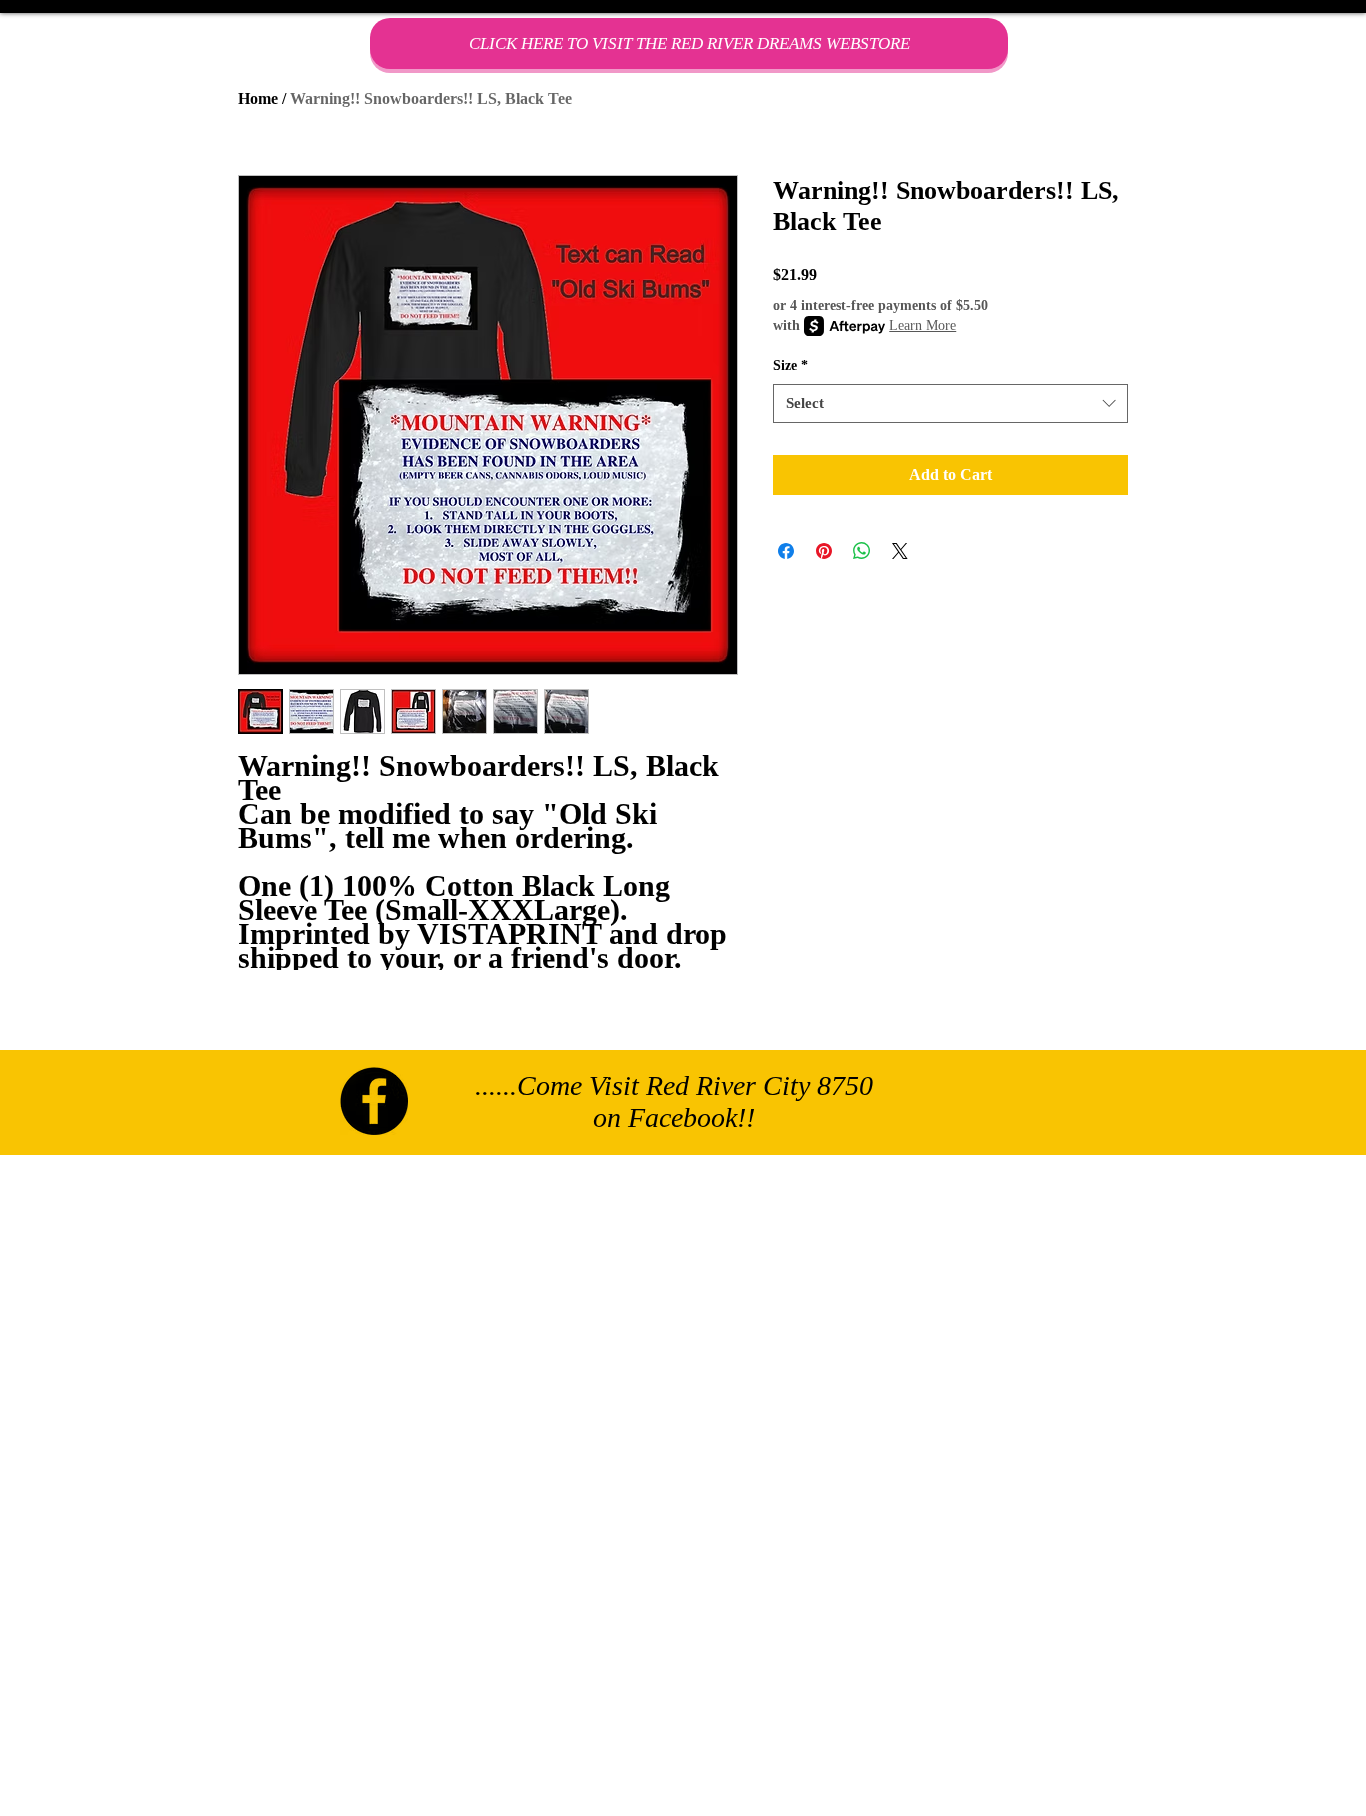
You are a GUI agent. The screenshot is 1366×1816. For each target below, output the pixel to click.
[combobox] (950, 403)
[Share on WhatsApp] (862, 551)
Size (790, 365)
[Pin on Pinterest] (824, 551)
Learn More (922, 325)
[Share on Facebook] (786, 551)
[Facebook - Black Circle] (374, 1101)
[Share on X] (900, 551)
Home (258, 98)
